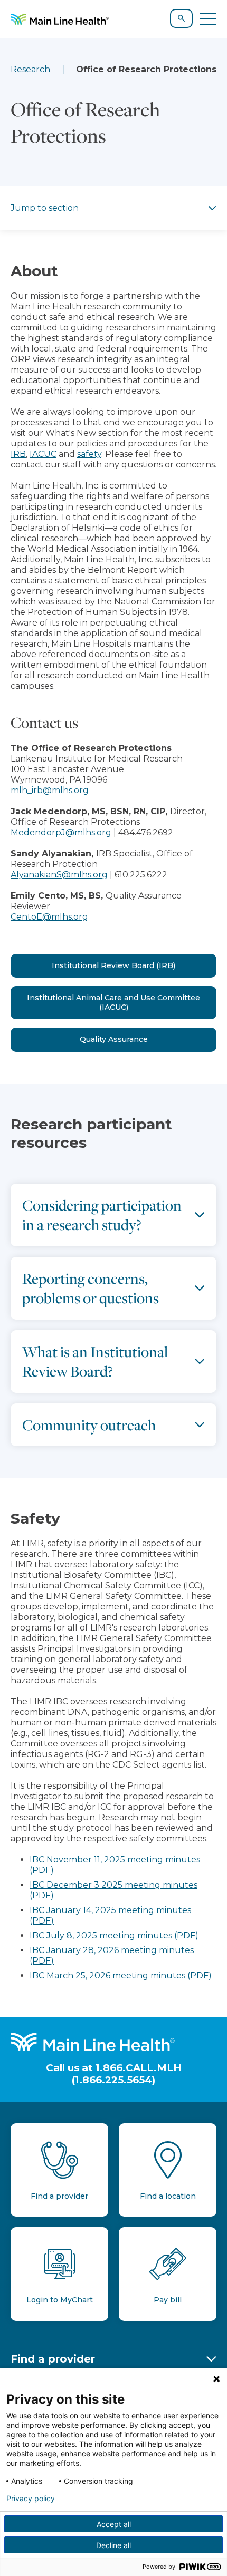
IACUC (43, 454)
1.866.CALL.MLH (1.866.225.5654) (127, 2074)
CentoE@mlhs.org (49, 917)
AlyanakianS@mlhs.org (59, 875)
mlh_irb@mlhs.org (50, 790)
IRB (18, 454)
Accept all (114, 2524)
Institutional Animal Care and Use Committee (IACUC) (113, 1002)
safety (89, 454)
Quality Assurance (114, 1039)
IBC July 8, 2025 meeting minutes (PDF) (114, 1935)
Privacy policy (31, 2499)
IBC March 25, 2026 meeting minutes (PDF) (121, 1975)
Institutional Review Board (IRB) (113, 965)
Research (30, 69)
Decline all (113, 2545)
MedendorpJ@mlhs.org (61, 832)
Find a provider (53, 2359)
